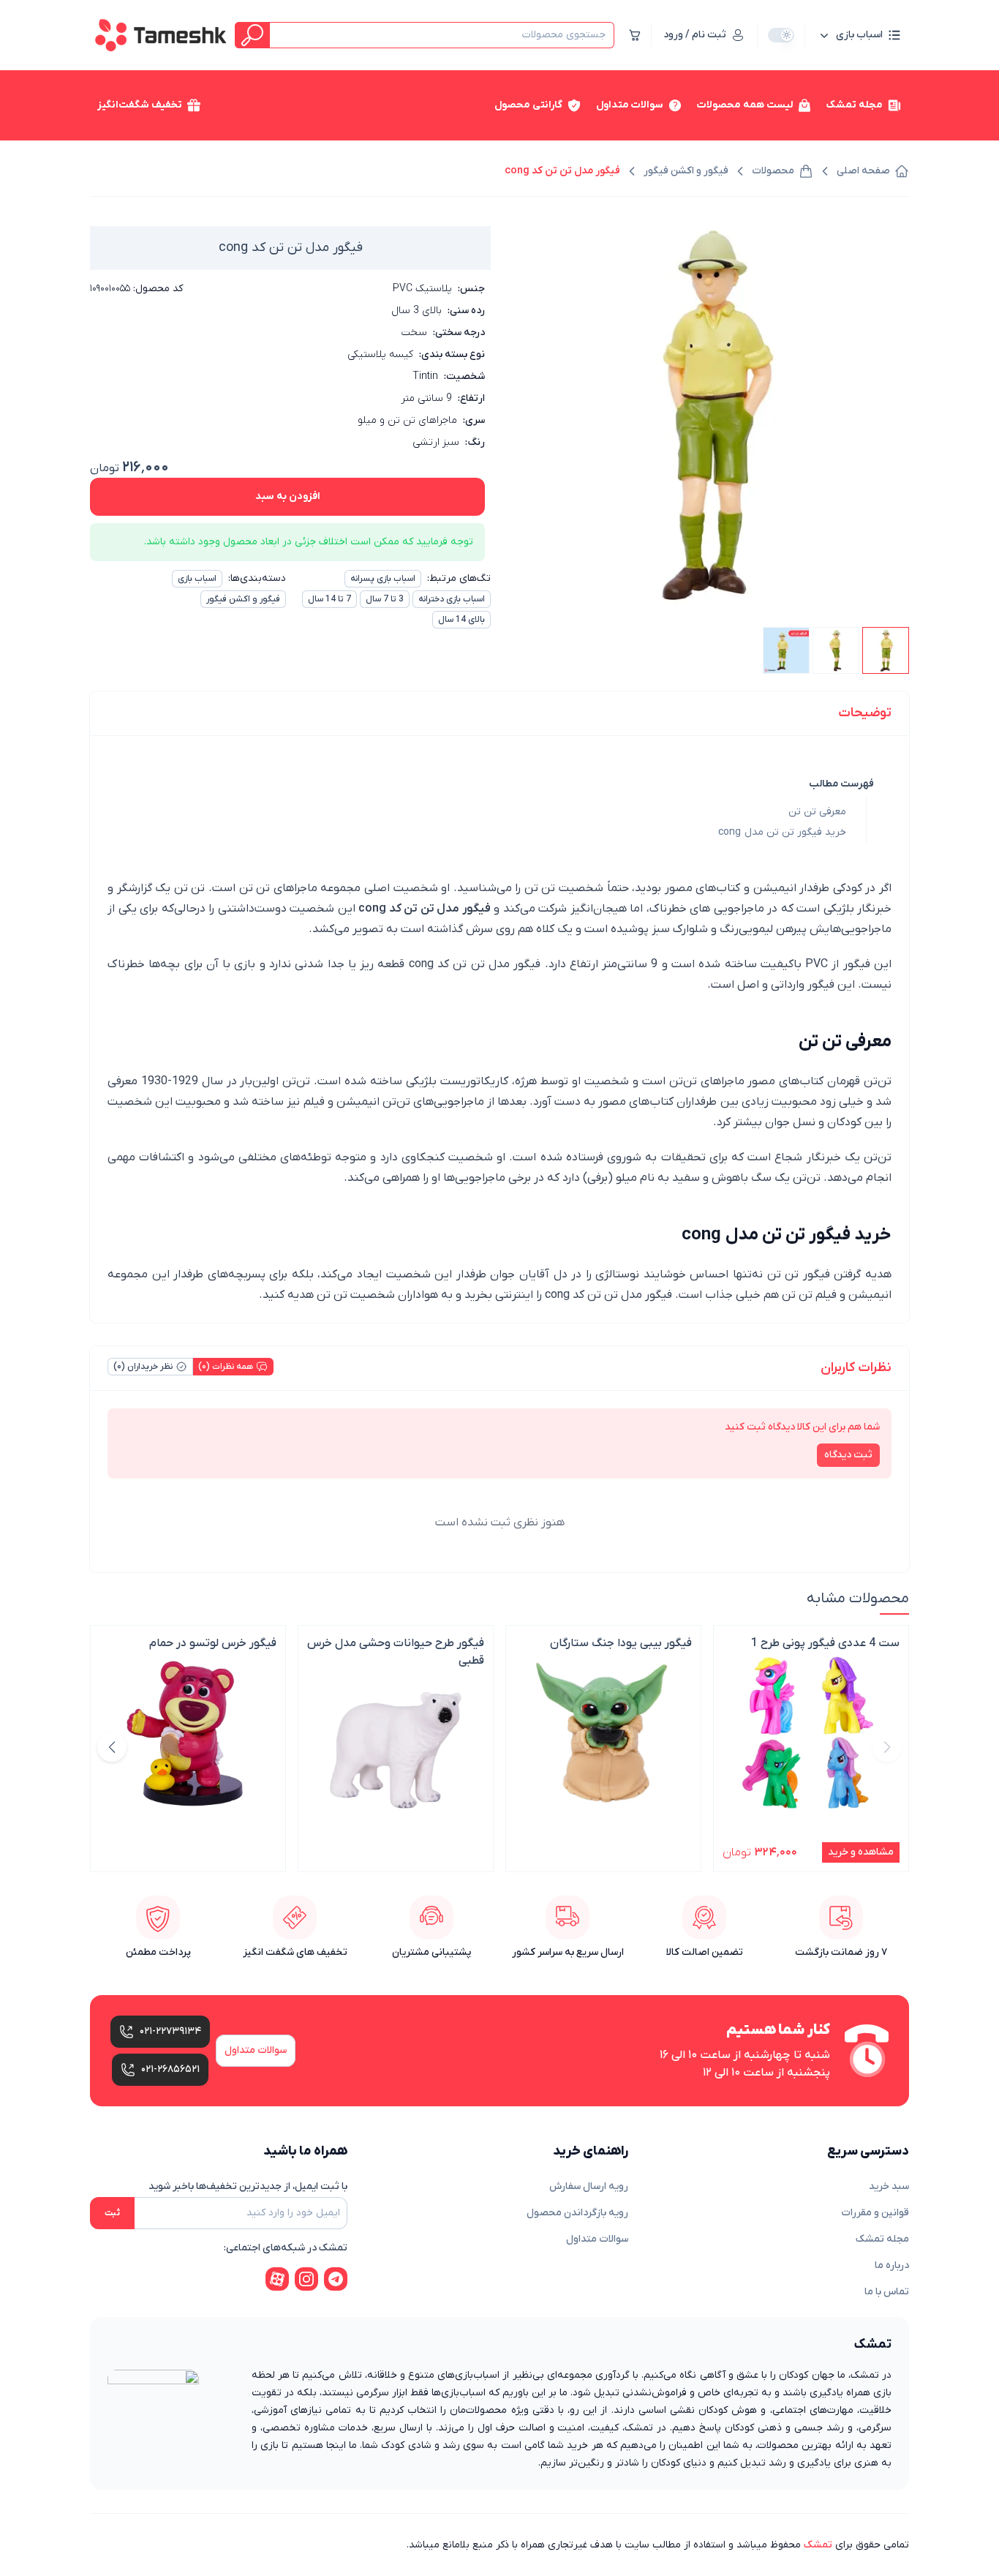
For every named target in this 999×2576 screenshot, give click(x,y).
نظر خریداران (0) (143, 1367)
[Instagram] (306, 2279)
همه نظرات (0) (226, 1367)
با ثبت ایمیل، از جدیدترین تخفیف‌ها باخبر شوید (248, 2186)
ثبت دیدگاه (848, 1455)
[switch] (781, 35)
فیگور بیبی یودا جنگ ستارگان (621, 1643)
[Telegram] (336, 2279)
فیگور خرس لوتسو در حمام (213, 1643)
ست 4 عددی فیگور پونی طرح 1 (825, 1643)
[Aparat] (277, 2279)
